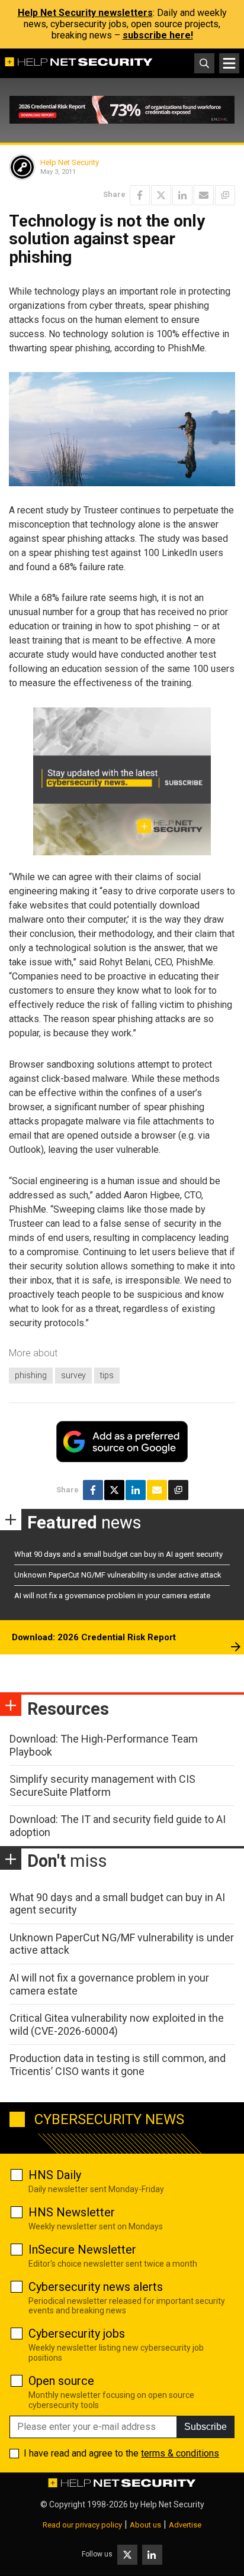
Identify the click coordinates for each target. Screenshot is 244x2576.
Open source (61, 2381)
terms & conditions (180, 2453)
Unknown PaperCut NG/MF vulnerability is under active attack (118, 1575)
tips (107, 1375)
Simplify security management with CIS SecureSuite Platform (102, 1785)
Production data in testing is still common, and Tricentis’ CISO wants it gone (118, 2065)
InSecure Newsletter (82, 2249)
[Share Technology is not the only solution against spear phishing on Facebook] (140, 195)
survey (73, 1375)
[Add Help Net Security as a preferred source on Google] (225, 195)
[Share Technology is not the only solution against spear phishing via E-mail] (204, 195)
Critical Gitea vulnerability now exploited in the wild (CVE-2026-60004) (117, 2024)
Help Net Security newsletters (85, 13)
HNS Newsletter (72, 2212)
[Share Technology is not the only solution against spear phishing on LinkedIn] (182, 195)
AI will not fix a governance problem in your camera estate (112, 1596)
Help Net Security (70, 162)
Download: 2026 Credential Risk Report (94, 1637)
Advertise (185, 2525)
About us (145, 2525)
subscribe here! (158, 35)
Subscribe (206, 2427)
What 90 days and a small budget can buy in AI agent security (118, 1554)
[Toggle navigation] (229, 63)
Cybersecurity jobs (77, 2333)
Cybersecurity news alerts (96, 2287)
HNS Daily (55, 2175)
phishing (31, 1375)
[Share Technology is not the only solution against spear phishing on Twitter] (161, 195)
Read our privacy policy (82, 2525)
